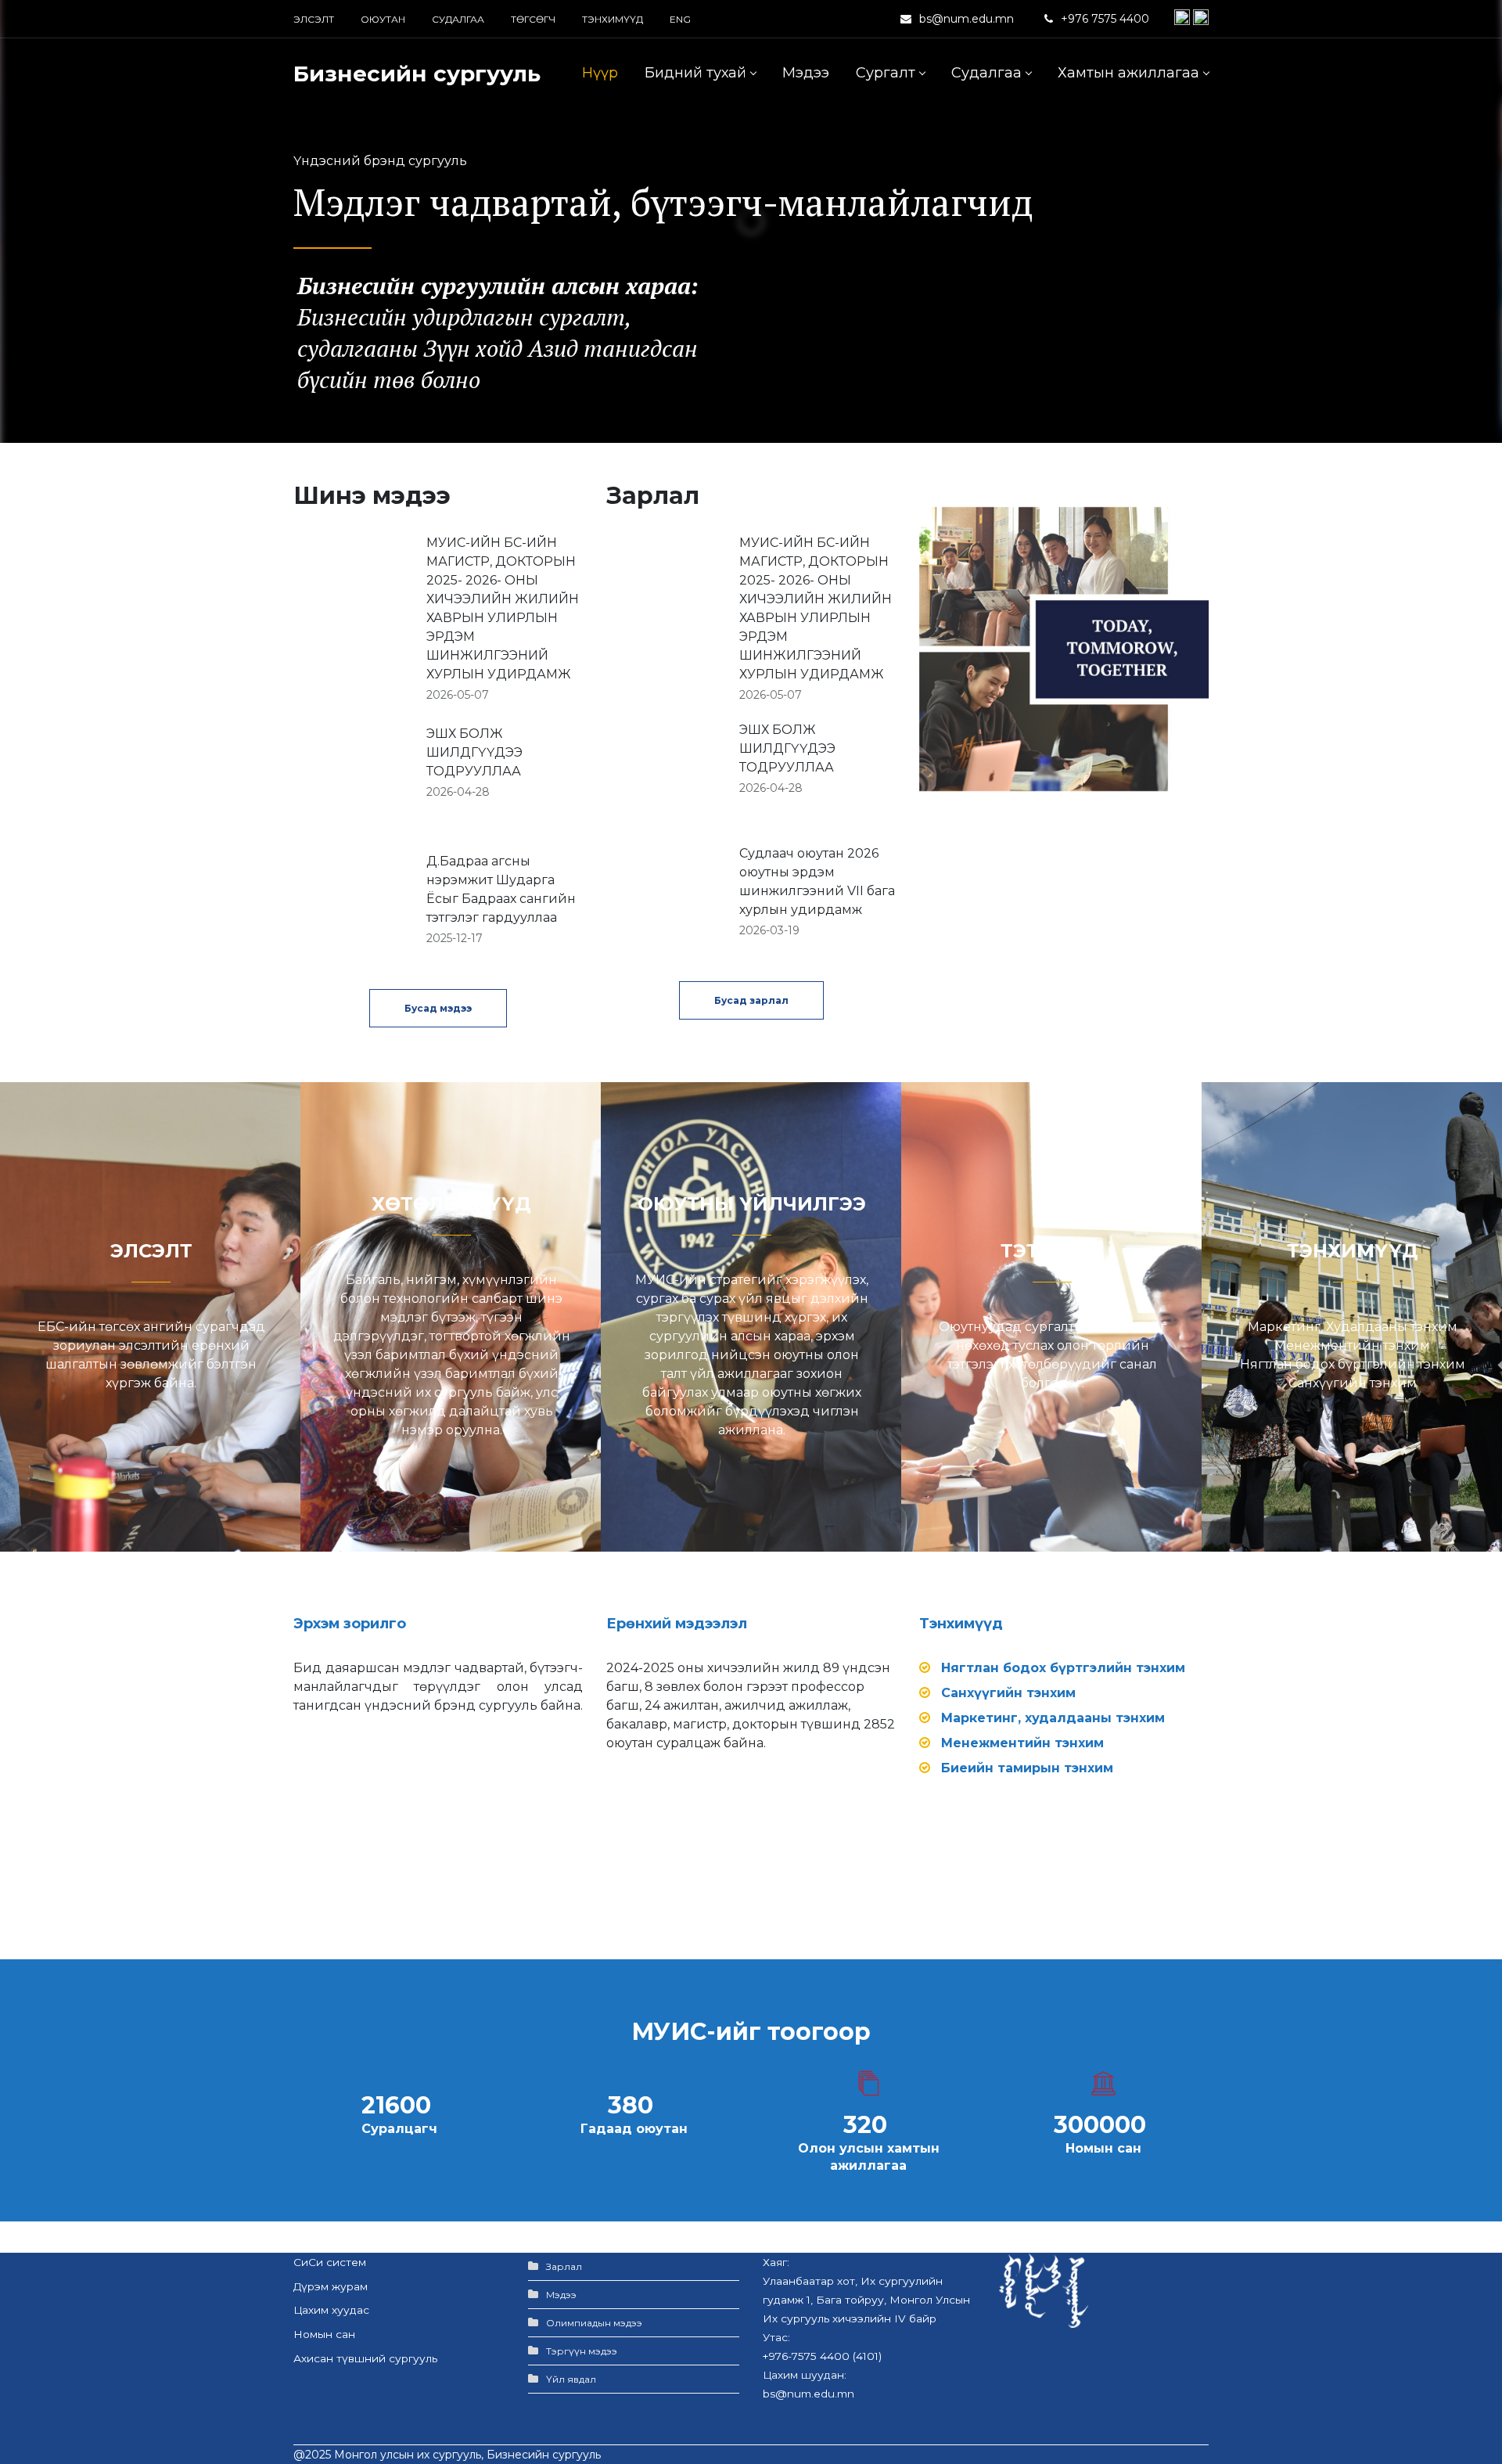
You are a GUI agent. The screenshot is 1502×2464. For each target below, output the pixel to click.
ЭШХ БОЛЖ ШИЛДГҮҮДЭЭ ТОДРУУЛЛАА (474, 752)
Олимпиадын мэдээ (594, 2323)
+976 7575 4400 (1107, 19)
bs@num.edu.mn (967, 19)
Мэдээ (561, 2295)
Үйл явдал (571, 2379)
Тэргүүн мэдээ (582, 2351)
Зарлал (564, 2266)
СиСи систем (330, 2262)
